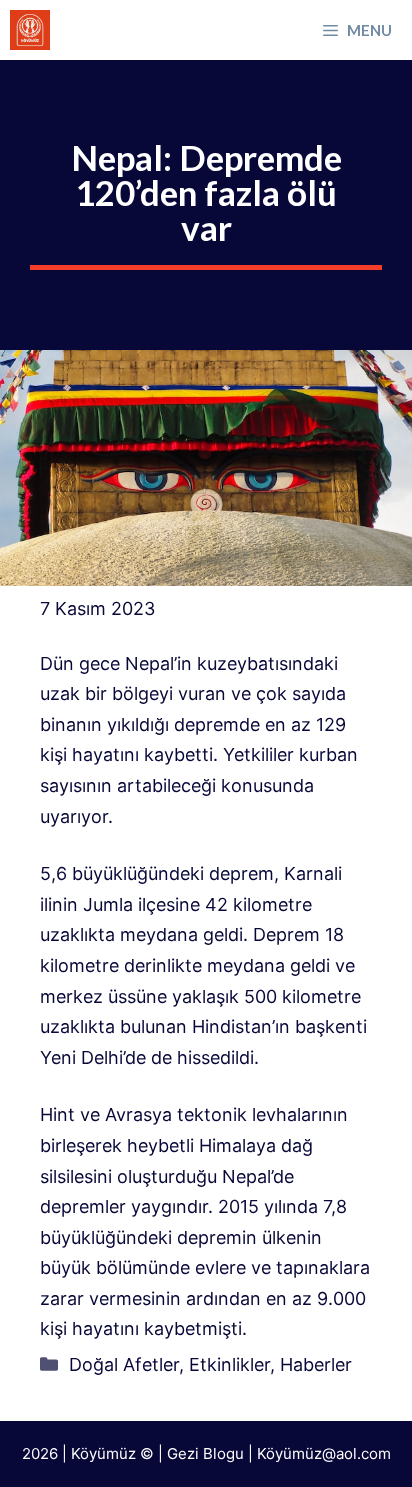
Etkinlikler (229, 1364)
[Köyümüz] (30, 30)
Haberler (316, 1364)
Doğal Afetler (124, 1364)
